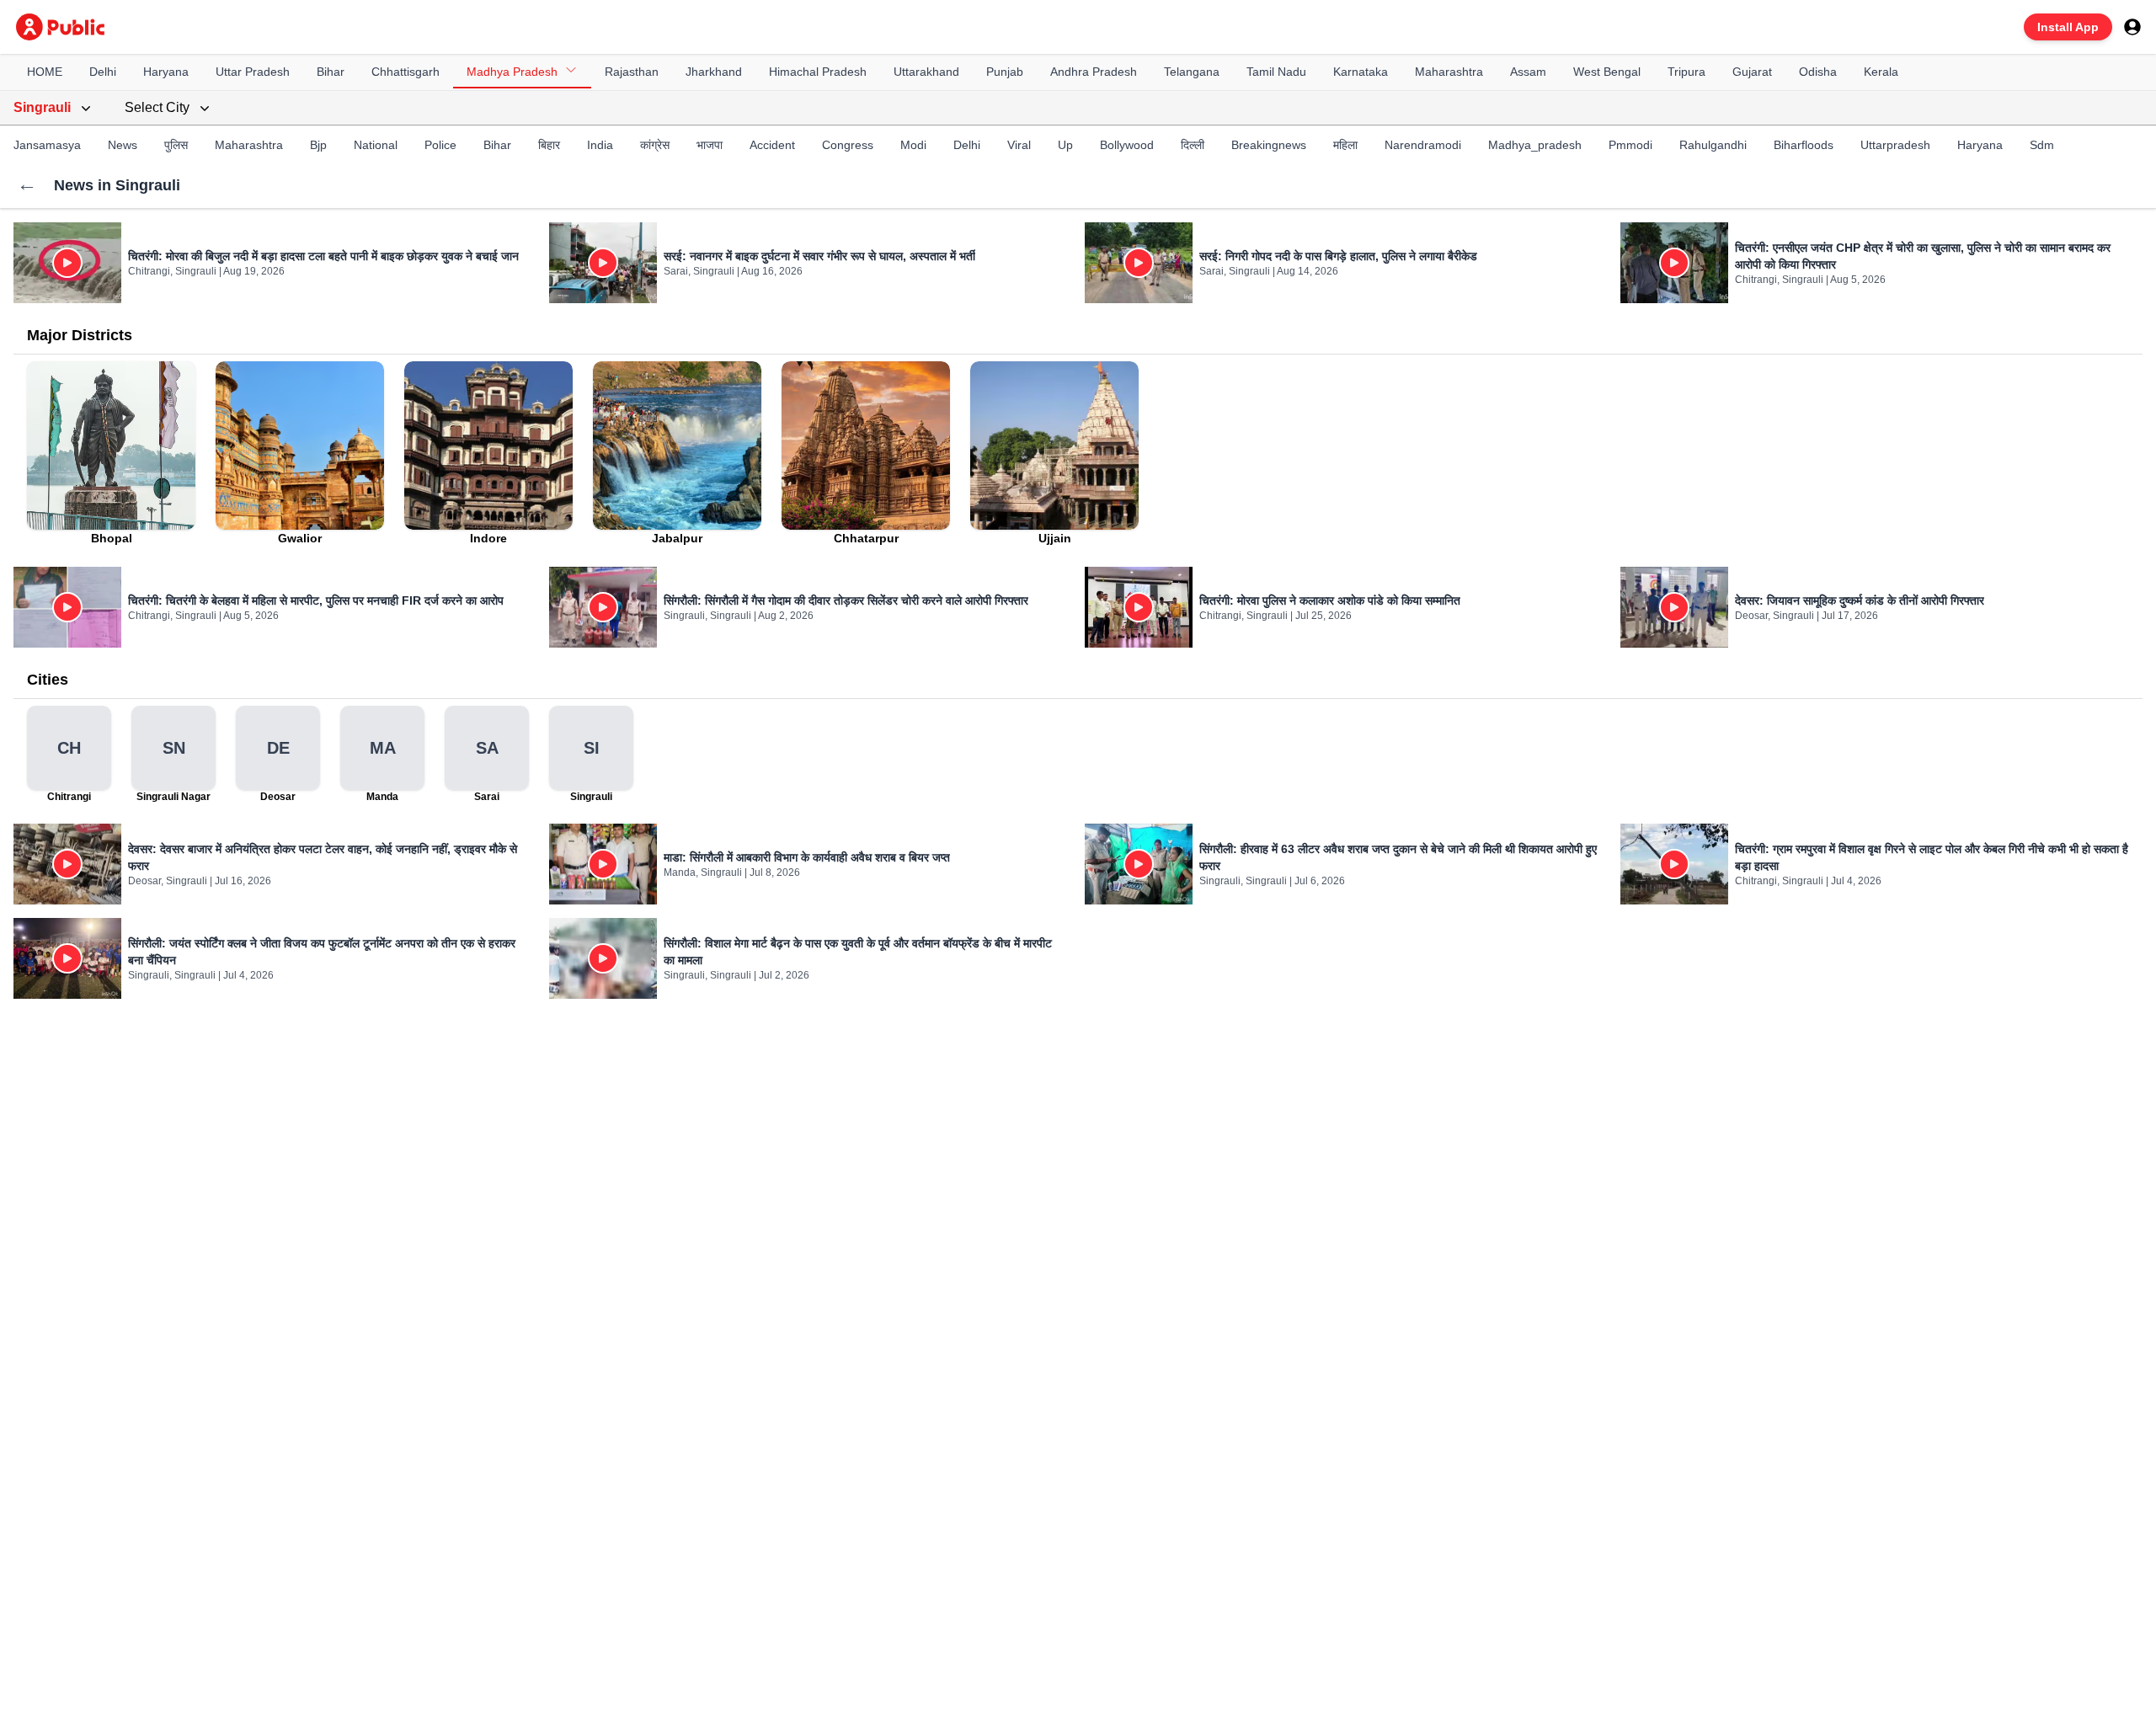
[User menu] (2132, 27)
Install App (2068, 27)
